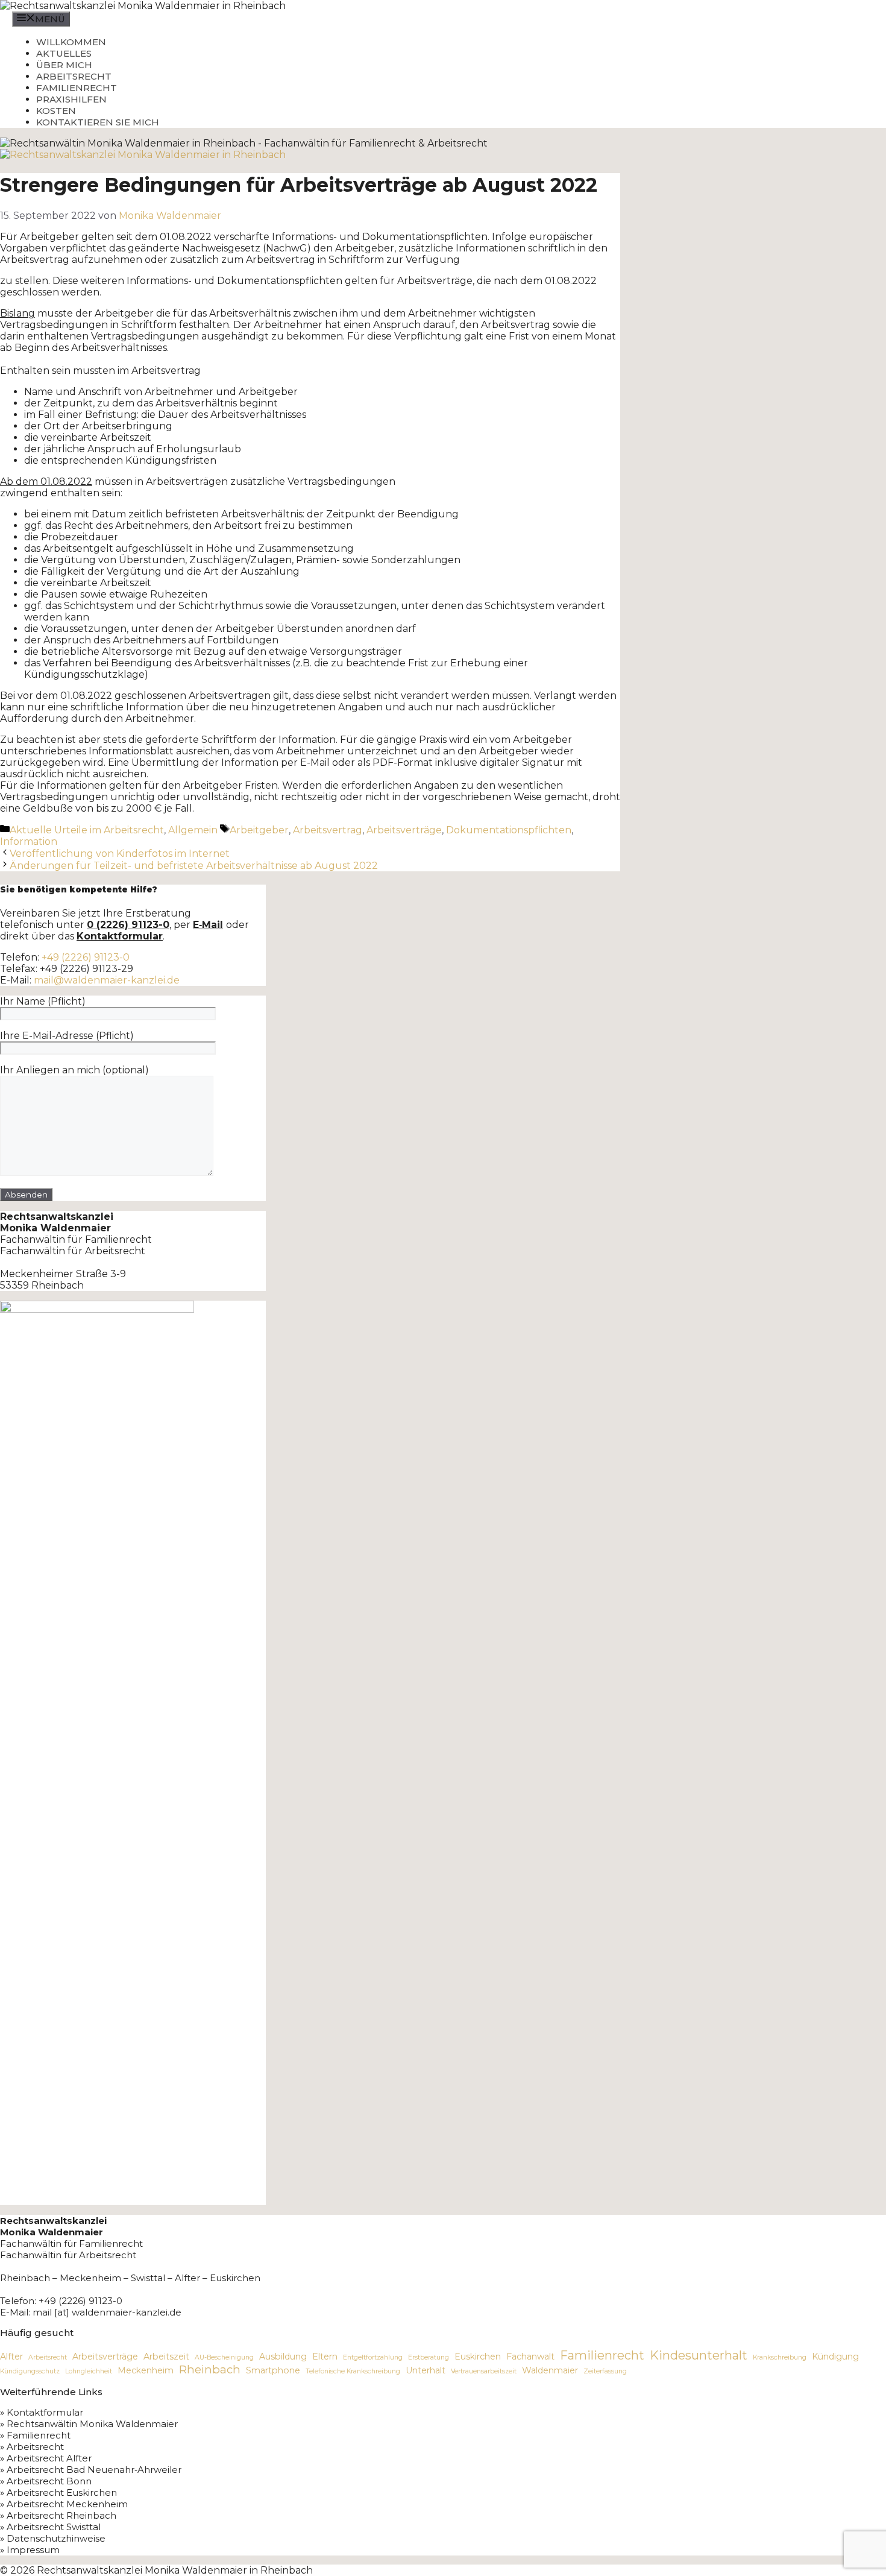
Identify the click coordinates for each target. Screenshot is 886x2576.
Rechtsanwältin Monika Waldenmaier (92, 2424)
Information (29, 841)
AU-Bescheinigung (224, 2357)
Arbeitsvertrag (328, 830)
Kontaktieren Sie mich (98, 122)
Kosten (56, 111)
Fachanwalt (530, 2357)
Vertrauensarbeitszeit (484, 2371)
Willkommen (71, 42)
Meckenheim (146, 2370)
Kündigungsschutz (30, 2371)
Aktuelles (64, 53)
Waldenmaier (550, 2370)
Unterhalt (426, 2370)
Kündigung (835, 2357)
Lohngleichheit (89, 2371)
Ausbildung (283, 2357)
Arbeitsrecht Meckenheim (67, 2504)
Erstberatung (429, 2357)
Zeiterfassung (605, 2371)
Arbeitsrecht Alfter (49, 2458)
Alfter (11, 2357)
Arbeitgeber (259, 830)
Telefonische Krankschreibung (353, 2371)
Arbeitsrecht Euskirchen (62, 2492)
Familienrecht (77, 88)
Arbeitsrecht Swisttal (54, 2527)
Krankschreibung (780, 2357)
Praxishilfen (71, 99)
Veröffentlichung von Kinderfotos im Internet (120, 854)
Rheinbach (210, 2369)
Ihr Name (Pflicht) (43, 1001)
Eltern (325, 2357)
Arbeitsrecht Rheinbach (61, 2515)
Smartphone (273, 2370)
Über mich (64, 65)
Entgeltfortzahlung (373, 2357)
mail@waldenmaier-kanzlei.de (107, 980)
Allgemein (193, 830)
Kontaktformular (45, 2412)
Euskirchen (478, 2357)
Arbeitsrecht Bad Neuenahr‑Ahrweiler (94, 2470)
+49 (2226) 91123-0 (86, 957)
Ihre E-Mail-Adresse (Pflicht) (67, 1036)
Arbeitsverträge (404, 830)
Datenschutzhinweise (56, 2538)
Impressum (33, 2550)
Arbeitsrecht (74, 76)
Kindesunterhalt (699, 2355)
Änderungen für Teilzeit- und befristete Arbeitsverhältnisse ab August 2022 (194, 866)
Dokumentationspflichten (509, 830)
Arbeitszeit (166, 2357)
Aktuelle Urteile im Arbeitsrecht (87, 830)
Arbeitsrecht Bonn (49, 2481)
